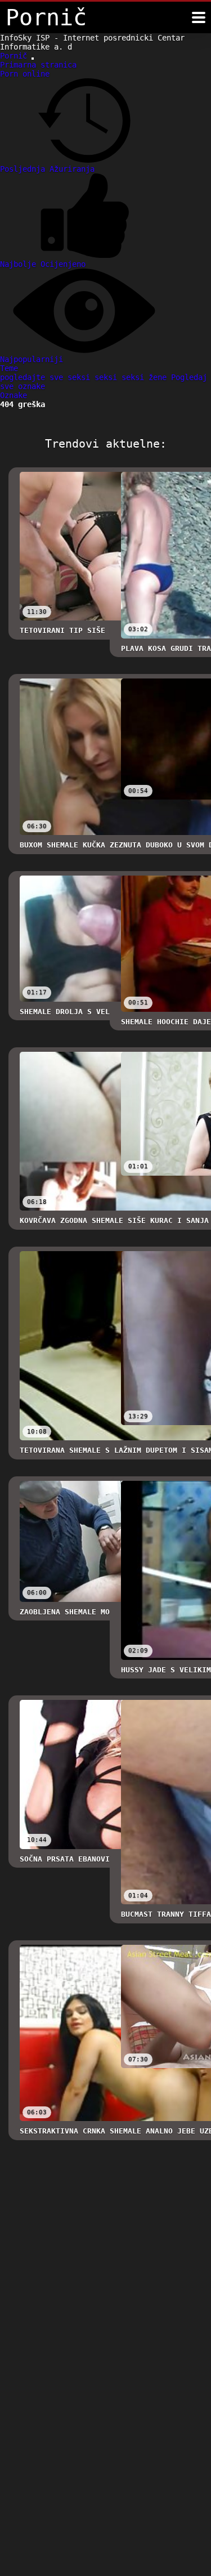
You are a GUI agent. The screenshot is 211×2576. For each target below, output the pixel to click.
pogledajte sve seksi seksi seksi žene (86, 377)
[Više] (199, 17)
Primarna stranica (38, 65)
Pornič (16, 56)
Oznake (14, 395)
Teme (9, 368)
